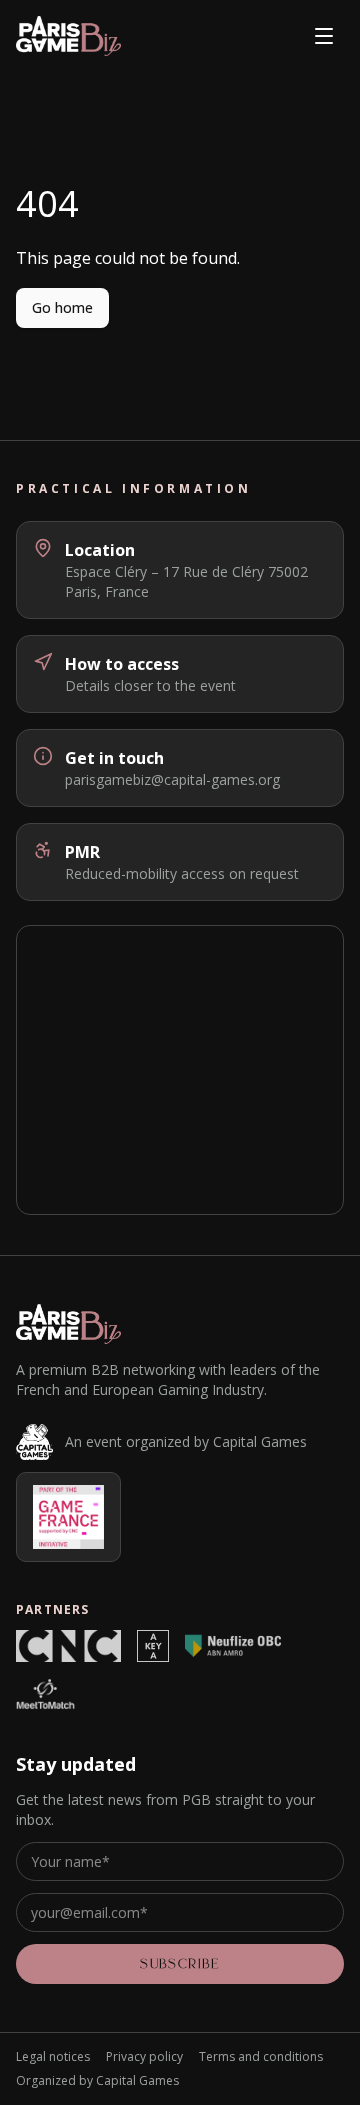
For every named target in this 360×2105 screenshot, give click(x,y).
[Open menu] (324, 36)
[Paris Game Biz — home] (68, 36)
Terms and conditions (261, 2057)
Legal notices (53, 2057)
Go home (62, 307)
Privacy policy (144, 2057)
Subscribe (180, 1963)
